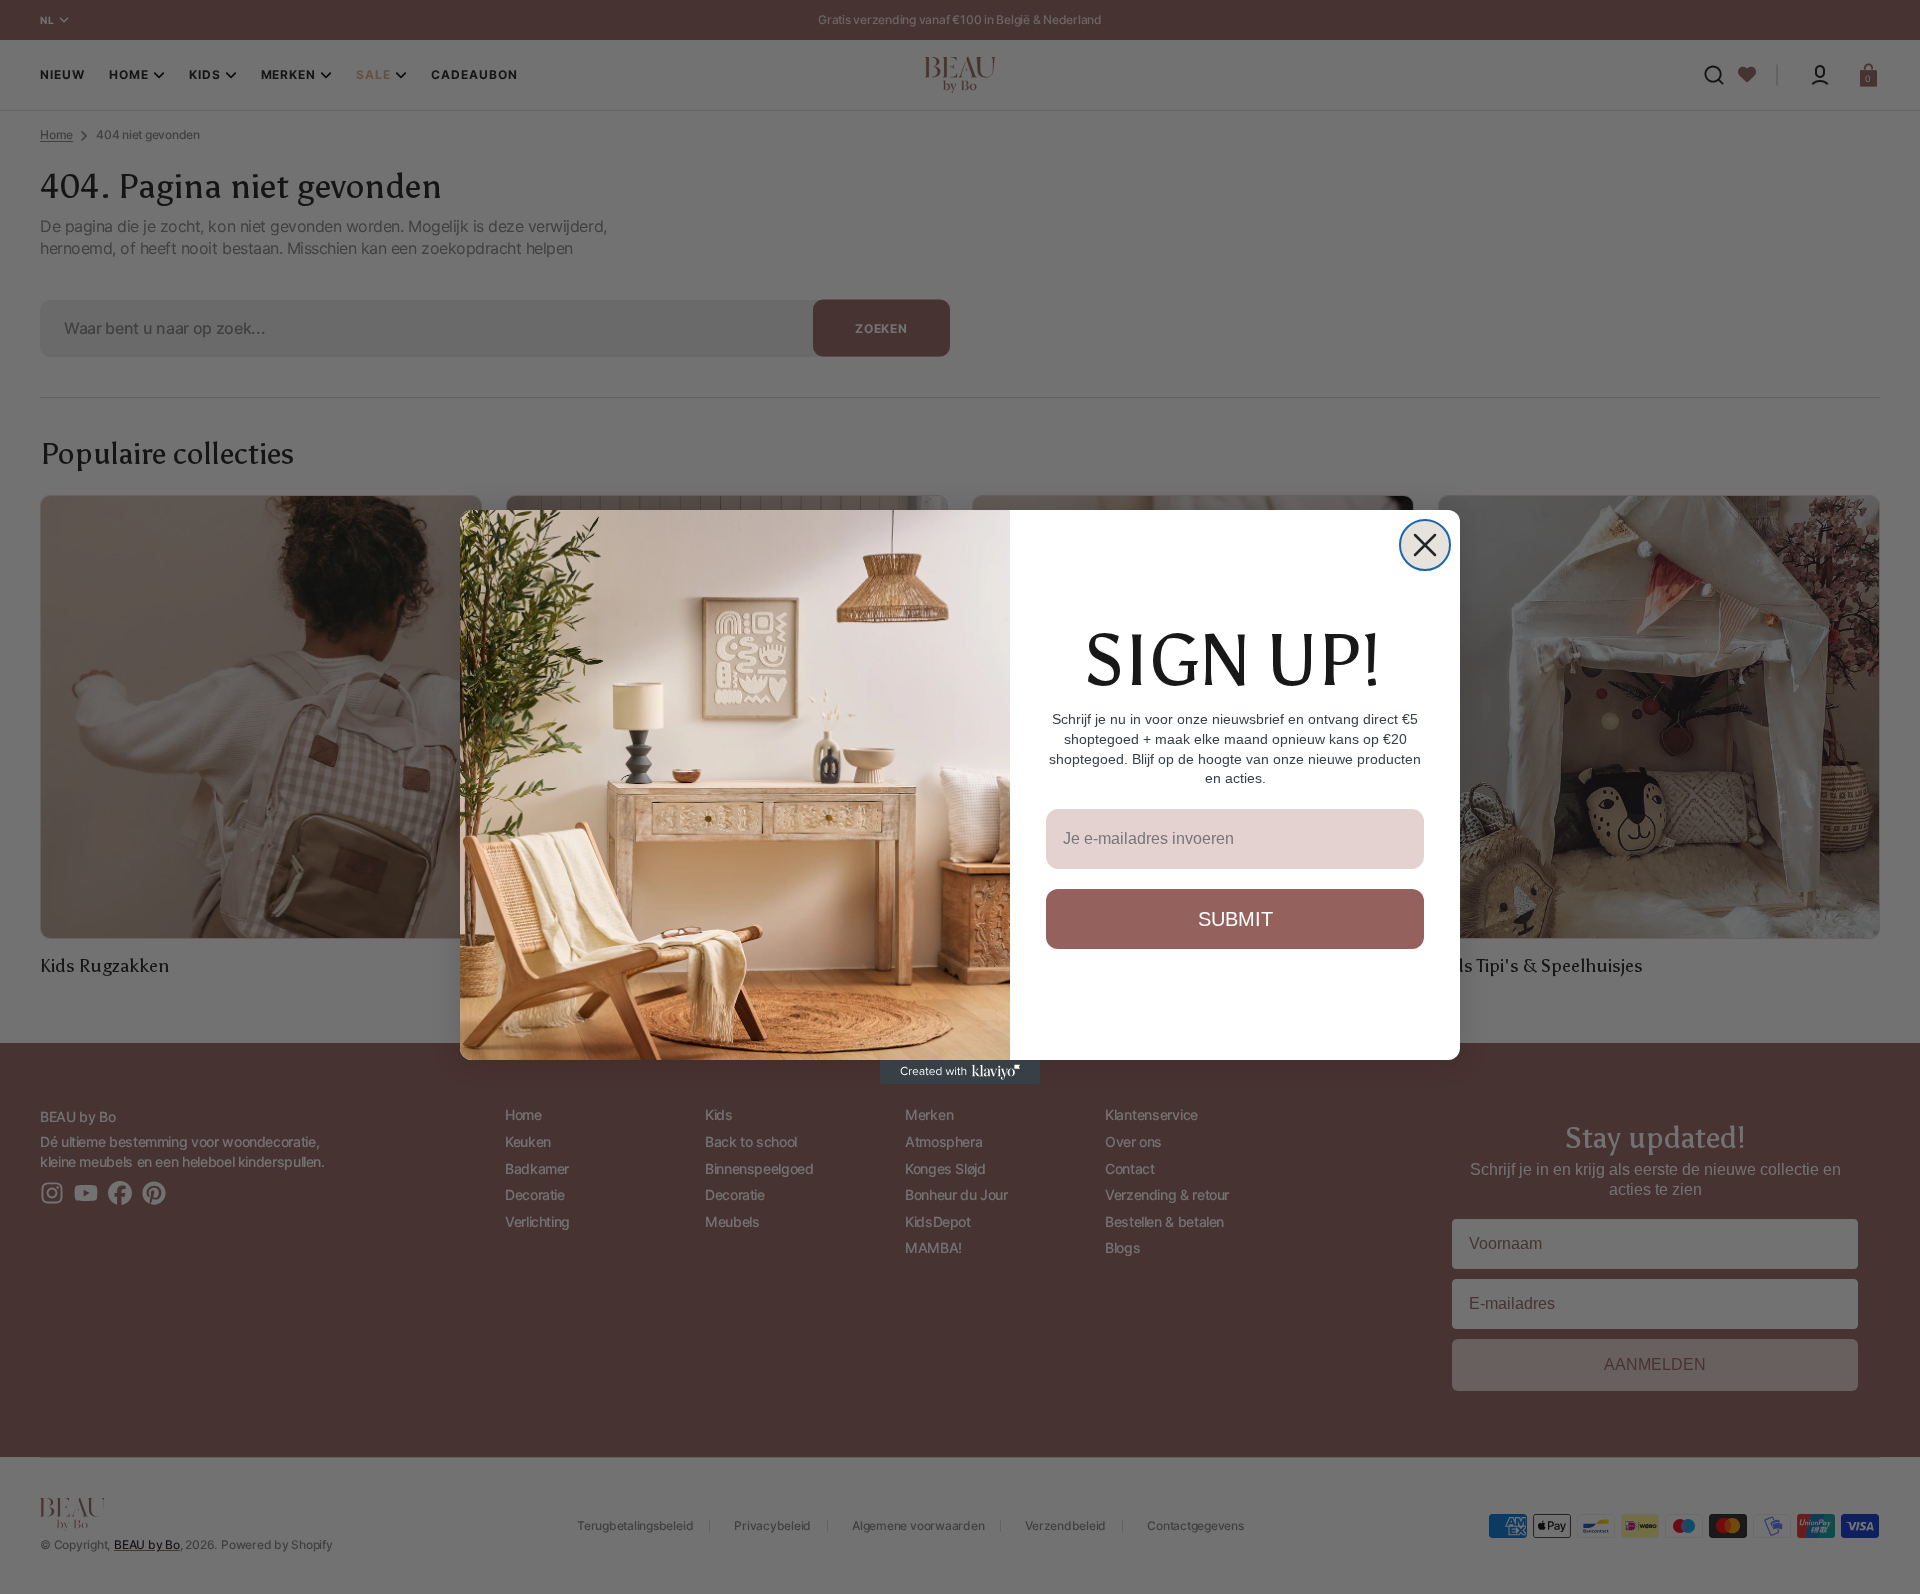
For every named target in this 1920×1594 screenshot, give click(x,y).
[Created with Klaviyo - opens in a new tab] (960, 1072)
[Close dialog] (1425, 545)
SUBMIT (1235, 919)
